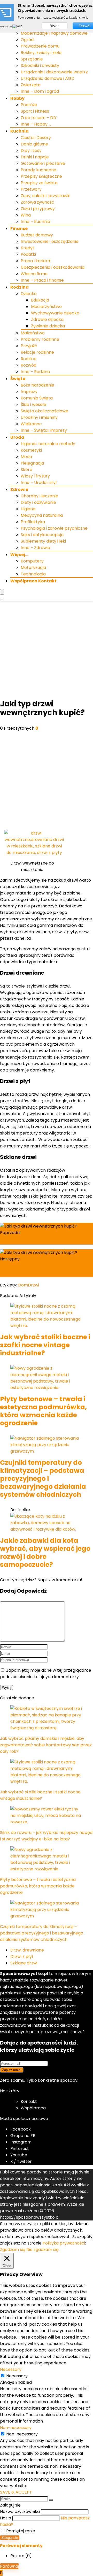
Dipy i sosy (31, 151)
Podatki (28, 254)
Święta (18, 379)
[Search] (2, 599)
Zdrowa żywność (37, 202)
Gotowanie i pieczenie (43, 163)
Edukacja (40, 300)
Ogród (27, 40)
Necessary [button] (11, 2369)
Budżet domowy (37, 235)
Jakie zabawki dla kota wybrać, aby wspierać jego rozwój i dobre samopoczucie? (45, 1553)
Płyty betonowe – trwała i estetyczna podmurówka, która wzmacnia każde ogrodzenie (43, 1411)
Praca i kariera (35, 261)
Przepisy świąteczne (41, 176)
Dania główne (34, 144)
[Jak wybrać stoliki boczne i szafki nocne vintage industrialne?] (47, 1326)
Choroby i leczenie (39, 496)
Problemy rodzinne (40, 339)
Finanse (19, 229)
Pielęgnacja (32, 463)
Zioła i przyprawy (38, 209)
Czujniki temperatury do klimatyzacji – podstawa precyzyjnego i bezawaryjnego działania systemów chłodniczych (43, 1479)
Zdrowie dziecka (47, 319)
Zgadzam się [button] (13, 2250)
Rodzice (29, 359)
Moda (26, 457)
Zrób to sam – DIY (39, 118)
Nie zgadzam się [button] (42, 2250)
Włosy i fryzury (35, 476)
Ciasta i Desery (36, 138)
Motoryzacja (33, 568)
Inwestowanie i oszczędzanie (50, 241)
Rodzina (20, 287)
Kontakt (29, 2101)
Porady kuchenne (38, 170)
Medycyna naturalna (42, 515)
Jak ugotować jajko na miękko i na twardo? (42, 1271)
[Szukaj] (51, 2500)
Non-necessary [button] (16, 2428)
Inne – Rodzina (35, 372)
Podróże (29, 105)
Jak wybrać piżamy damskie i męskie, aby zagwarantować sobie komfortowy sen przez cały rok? (46, 1745)
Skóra (26, 470)
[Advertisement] (47, 650)
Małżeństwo (33, 333)
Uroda (17, 437)
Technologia (33, 574)
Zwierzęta (31, 85)
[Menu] (2, 592)
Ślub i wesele (33, 404)
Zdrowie (19, 489)
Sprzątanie (32, 59)
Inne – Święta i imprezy (44, 430)
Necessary (17, 2376)
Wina (26, 215)
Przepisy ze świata (39, 183)
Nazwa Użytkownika (20, 2512)
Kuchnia (20, 131)
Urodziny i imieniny (39, 417)
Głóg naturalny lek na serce (34, 1241)
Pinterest (20, 2149)
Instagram (21, 2142)
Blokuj (55, 26)
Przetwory (31, 189)
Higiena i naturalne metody (48, 444)
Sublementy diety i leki (43, 541)
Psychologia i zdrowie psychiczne (54, 528)
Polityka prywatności (64, 2243)
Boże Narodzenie (37, 385)
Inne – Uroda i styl (39, 483)
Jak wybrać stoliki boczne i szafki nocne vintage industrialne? (45, 1345)
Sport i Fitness (35, 111)
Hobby (17, 98)
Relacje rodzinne (37, 352)
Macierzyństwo (46, 307)
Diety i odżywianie (38, 502)
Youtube (19, 2155)
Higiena (28, 509)
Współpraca (33, 2108)
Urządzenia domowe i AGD (48, 78)
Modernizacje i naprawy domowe (54, 33)
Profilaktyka (33, 522)
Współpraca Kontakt (33, 581)
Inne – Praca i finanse (42, 280)
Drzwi (33, 1285)
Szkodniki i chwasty (40, 65)
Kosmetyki (31, 450)
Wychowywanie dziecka (55, 313)
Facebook (21, 2129)
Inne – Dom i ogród (40, 91)
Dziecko (29, 294)
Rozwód (29, 365)
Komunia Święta (37, 398)
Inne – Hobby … (36, 124)
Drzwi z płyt (22, 1957)
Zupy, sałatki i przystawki (45, 196)
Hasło (6, 2518)
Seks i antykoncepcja (42, 535)
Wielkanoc (31, 424)
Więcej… (19, 555)
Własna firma (34, 274)
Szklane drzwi (24, 1963)
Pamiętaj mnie (20, 2531)
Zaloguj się (10, 2538)
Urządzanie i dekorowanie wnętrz (54, 72)
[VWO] (18, 26)
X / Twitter (21, 2161)
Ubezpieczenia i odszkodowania (53, 267)
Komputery (32, 561)
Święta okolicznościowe (44, 411)
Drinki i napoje (35, 157)
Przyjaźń (29, 346)
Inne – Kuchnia (35, 222)
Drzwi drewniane (27, 1950)
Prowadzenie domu (40, 46)
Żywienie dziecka (48, 326)
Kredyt (28, 248)
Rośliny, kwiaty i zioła (41, 53)
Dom (23, 1285)
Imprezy (29, 392)
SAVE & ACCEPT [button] (16, 2492)
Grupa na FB (23, 2136)
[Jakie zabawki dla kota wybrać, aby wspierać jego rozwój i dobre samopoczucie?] (47, 1529)
